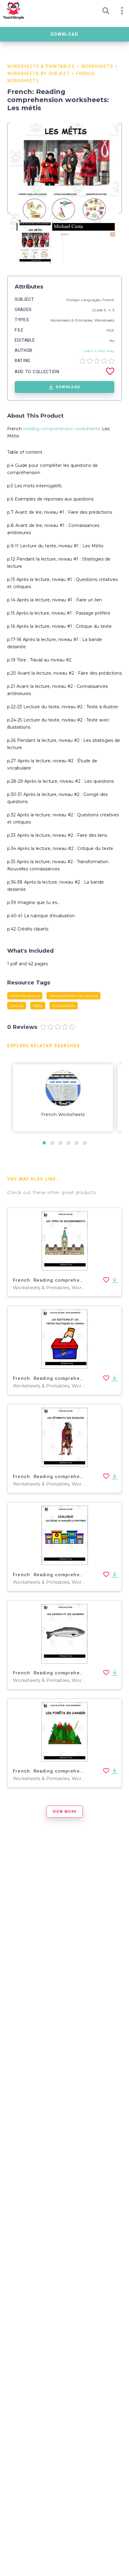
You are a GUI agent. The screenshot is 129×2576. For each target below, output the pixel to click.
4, (110, 310)
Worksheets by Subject (39, 74)
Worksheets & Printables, (72, 320)
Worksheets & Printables (41, 67)
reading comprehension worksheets (61, 429)
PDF (110, 330)
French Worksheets (63, 1114)
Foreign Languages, (84, 300)
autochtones (64, 1006)
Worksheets (97, 67)
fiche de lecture (25, 996)
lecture (17, 1006)
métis (38, 1006)
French (108, 300)
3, (106, 310)
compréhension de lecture (73, 996)
